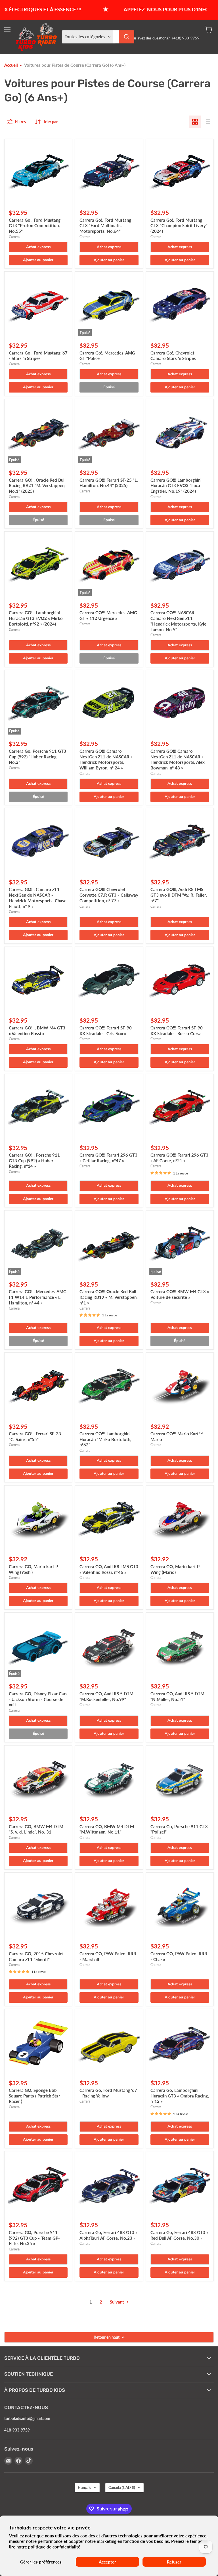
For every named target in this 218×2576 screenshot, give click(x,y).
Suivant (118, 2302)
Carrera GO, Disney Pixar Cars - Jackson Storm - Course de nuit (38, 1699)
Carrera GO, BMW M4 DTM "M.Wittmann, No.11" (107, 1829)
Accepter (107, 2562)
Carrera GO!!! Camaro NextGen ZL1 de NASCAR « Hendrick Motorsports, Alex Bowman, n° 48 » (178, 759)
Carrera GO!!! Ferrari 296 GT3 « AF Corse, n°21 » (179, 1158)
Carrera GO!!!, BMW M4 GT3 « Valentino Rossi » (37, 1031)
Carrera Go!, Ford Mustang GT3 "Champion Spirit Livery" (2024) (179, 225)
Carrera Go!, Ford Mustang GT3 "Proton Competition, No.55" (35, 225)
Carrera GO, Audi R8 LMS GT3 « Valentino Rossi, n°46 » (109, 1569)
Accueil (11, 65)
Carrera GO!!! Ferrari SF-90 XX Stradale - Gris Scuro (106, 1031)
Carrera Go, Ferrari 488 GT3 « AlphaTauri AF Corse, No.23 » (108, 2235)
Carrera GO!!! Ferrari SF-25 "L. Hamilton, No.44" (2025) (109, 483)
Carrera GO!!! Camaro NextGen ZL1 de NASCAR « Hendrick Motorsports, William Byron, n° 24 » (106, 759)
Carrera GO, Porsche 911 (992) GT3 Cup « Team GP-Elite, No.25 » (34, 2238)
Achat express (38, 247)
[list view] (207, 122)
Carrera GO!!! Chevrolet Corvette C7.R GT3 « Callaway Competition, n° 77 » (109, 895)
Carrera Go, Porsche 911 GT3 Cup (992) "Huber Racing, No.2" (37, 757)
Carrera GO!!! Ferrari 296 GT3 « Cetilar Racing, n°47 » (108, 1158)
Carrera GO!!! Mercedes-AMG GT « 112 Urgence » (108, 615)
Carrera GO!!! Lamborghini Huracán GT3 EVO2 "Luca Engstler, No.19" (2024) (176, 485)
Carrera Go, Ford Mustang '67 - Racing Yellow (108, 2093)
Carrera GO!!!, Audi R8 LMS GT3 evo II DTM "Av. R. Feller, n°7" (179, 895)
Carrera (14, 237)
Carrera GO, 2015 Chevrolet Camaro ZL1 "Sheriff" (36, 1956)
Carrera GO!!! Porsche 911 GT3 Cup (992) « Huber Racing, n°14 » (34, 1160)
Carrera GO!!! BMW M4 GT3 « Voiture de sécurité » (180, 1294)
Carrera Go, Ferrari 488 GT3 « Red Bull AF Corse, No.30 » (179, 2235)
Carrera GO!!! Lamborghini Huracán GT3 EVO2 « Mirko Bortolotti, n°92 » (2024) (36, 618)
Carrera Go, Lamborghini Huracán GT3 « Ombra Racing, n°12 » (180, 2096)
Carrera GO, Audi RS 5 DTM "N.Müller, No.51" (177, 1696)
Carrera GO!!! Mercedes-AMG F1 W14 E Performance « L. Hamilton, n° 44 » (38, 1297)
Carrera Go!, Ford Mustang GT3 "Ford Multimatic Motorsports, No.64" (105, 225)
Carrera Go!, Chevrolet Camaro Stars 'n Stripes (173, 356)
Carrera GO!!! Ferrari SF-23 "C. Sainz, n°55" (35, 1436)
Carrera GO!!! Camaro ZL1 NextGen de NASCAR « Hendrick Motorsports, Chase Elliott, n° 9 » (38, 898)
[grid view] (195, 122)
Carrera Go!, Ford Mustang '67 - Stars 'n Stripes (38, 356)
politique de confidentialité (54, 2547)
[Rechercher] (127, 37)
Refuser (174, 2562)
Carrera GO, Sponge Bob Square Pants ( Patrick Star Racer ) (34, 2096)
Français (84, 2487)
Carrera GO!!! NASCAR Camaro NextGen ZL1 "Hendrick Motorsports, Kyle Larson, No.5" (178, 621)
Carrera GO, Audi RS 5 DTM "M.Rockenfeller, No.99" (106, 1696)
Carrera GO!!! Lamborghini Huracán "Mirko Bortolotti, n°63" (105, 1439)
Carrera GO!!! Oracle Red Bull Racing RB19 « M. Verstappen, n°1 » (109, 1297)
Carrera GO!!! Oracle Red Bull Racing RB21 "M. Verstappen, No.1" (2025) (37, 485)
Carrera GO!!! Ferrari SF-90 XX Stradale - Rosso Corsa (177, 1031)
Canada (122, 2487)
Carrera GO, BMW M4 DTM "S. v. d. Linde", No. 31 (36, 1829)
